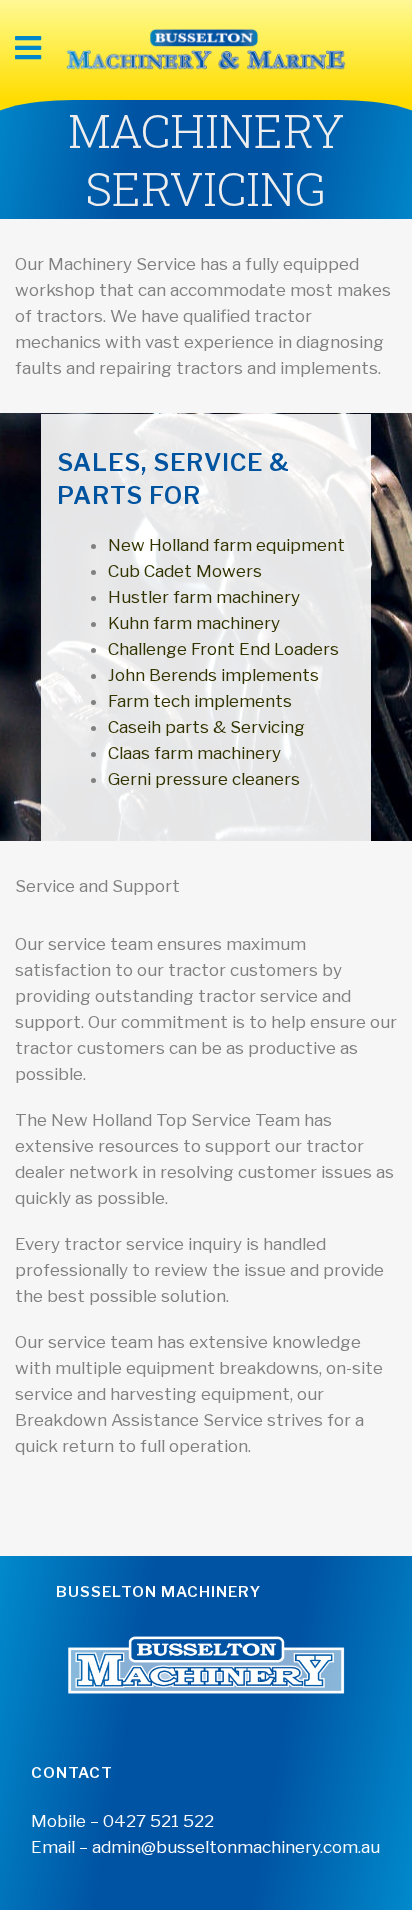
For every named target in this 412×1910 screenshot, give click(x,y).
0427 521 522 (158, 1821)
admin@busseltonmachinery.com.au (236, 1847)
